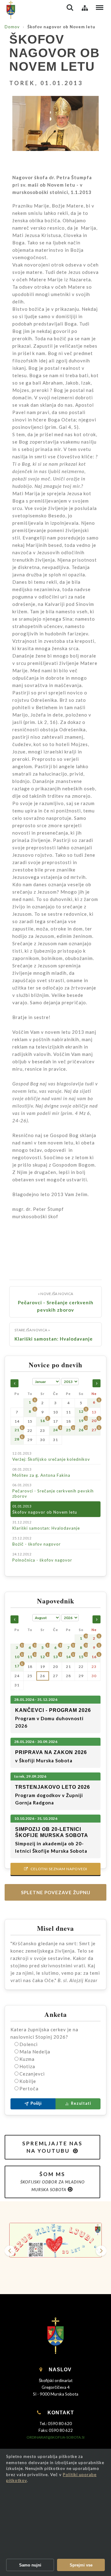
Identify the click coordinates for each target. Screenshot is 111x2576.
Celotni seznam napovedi (56, 1869)
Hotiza (27, 2066)
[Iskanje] (70, 8)
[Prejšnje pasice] (10, 2251)
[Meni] (100, 8)
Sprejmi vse (81, 2565)
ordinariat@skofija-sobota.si (55, 2437)
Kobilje (28, 2081)
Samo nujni (30, 2565)
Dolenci (29, 2044)
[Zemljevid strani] (85, 8)
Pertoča (29, 2088)
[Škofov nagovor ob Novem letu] (55, 128)
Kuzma (27, 2059)
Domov (12, 27)
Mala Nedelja (35, 2052)
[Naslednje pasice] (101, 2251)
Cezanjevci (32, 2074)
